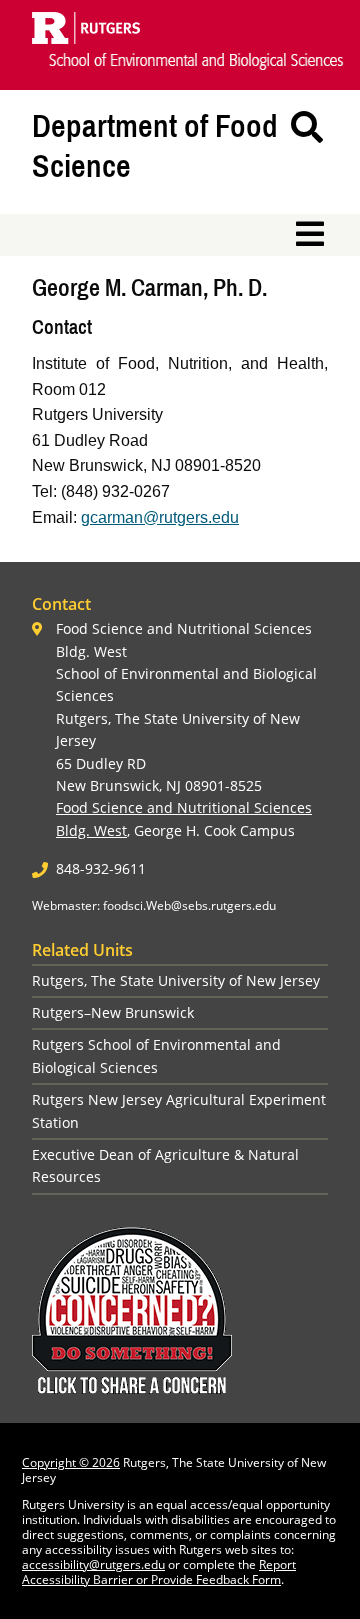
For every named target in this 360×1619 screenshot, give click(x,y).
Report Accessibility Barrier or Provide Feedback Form (159, 1572)
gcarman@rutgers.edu (160, 517)
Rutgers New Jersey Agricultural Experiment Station (179, 1110)
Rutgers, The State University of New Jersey (176, 980)
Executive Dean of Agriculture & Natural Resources (165, 1165)
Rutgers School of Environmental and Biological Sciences (156, 1055)
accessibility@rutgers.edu (93, 1564)
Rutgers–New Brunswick (113, 1012)
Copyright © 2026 (71, 1462)
